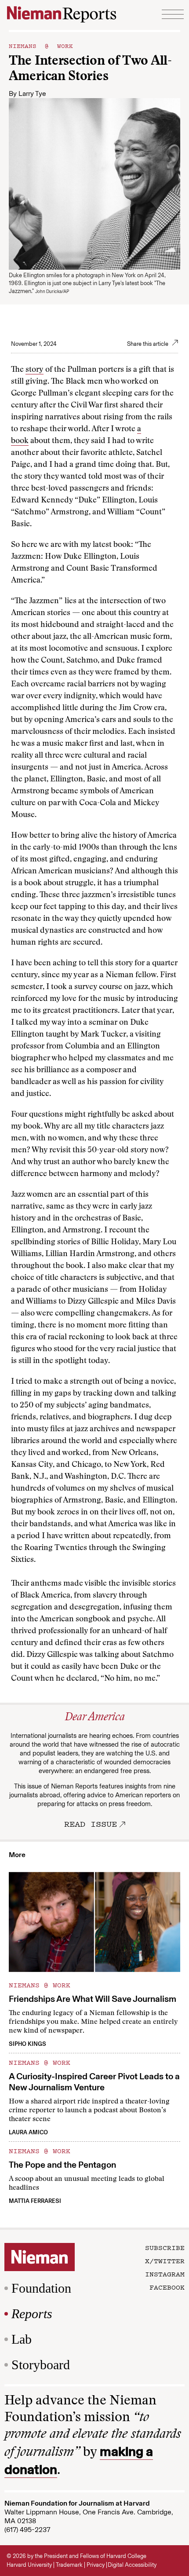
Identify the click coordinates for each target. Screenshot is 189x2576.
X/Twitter (165, 2261)
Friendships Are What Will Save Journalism (93, 1999)
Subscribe (165, 2247)
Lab (22, 2339)
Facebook (167, 2287)
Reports (32, 2314)
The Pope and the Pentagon (62, 2165)
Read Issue (91, 1824)
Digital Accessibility (132, 2565)
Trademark (69, 2565)
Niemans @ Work (41, 45)
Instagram (165, 2274)
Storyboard (41, 2365)
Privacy (96, 2565)
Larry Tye (32, 93)
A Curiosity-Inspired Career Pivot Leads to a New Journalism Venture (94, 2082)
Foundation (41, 2288)
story (35, 370)
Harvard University (29, 2565)
